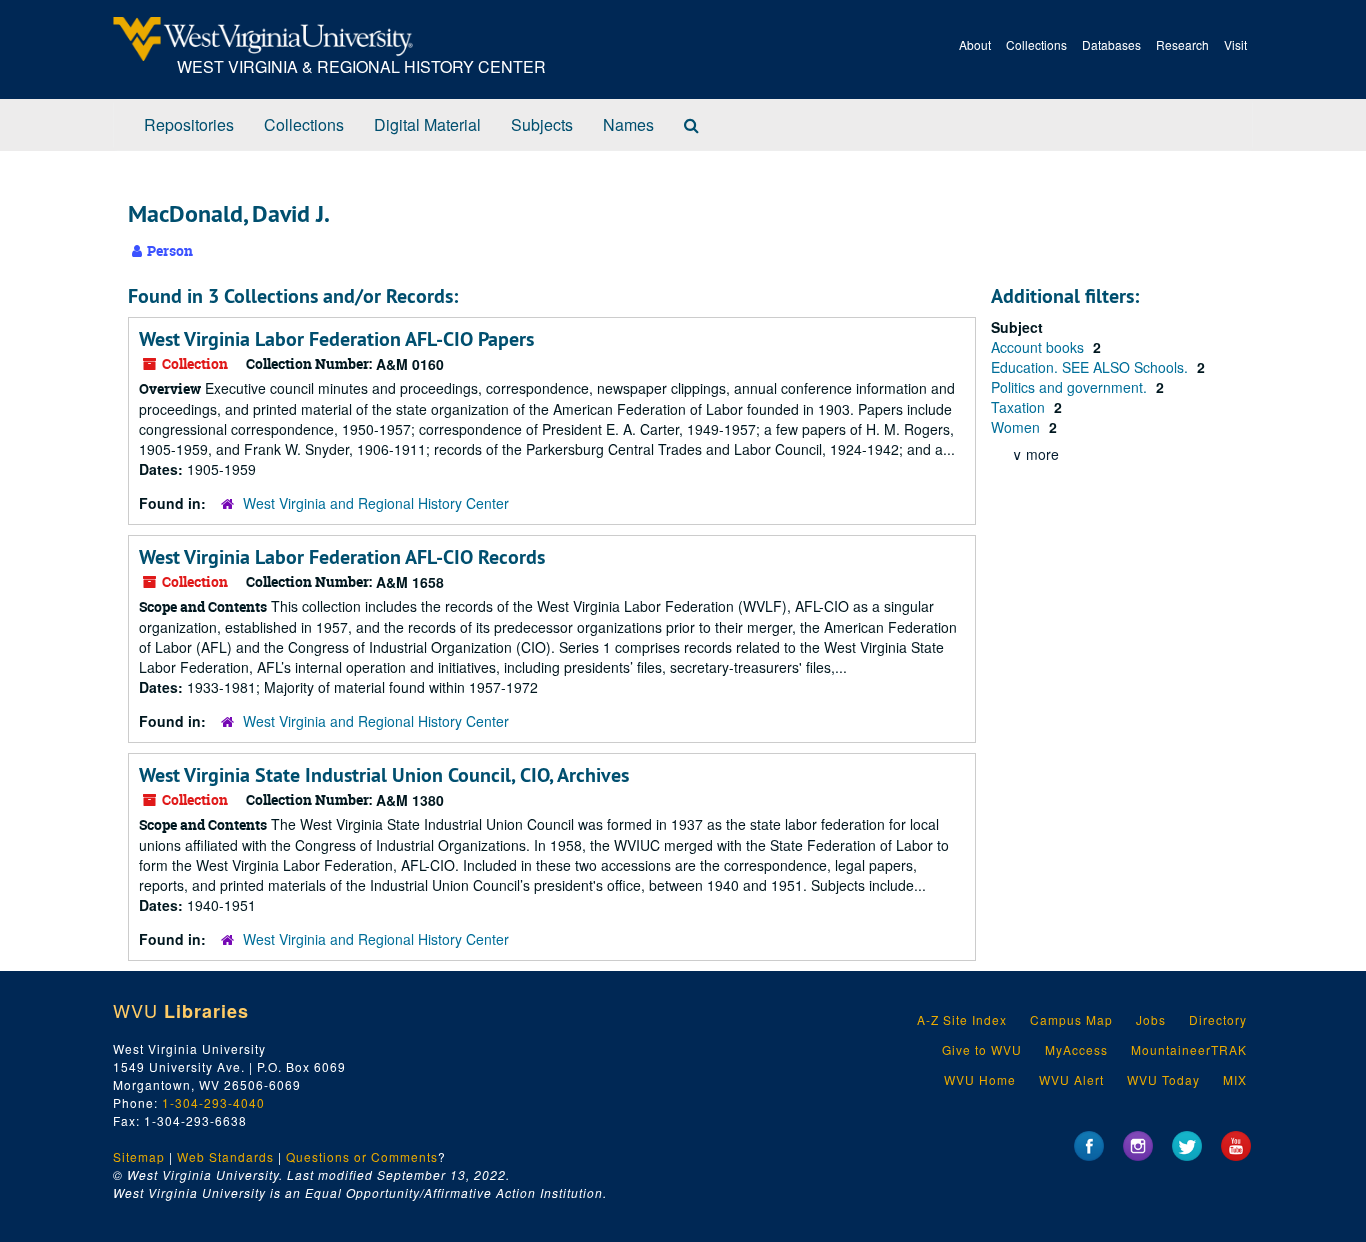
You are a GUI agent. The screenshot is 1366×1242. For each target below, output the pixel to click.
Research (1182, 44)
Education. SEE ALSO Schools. (1091, 367)
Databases (1111, 44)
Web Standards (225, 1156)
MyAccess (1076, 1049)
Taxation (1020, 407)
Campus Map (1071, 1019)
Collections (1036, 44)
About (975, 44)
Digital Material (427, 124)
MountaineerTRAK (1189, 1049)
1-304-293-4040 (213, 1102)
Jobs (1151, 1019)
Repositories (189, 124)
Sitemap (139, 1156)
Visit (1235, 44)
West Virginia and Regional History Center (376, 503)
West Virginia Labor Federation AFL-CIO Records (342, 557)
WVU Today (1163, 1079)
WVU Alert (1071, 1079)
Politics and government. (1071, 387)
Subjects (542, 124)
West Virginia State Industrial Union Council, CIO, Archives (384, 775)
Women (1017, 427)
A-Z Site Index (962, 1019)
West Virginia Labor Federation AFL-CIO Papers (336, 339)
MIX (1235, 1079)
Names (628, 124)
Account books (1039, 347)
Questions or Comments (362, 1156)
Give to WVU (982, 1049)
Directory (1218, 1019)
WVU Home (980, 1079)
